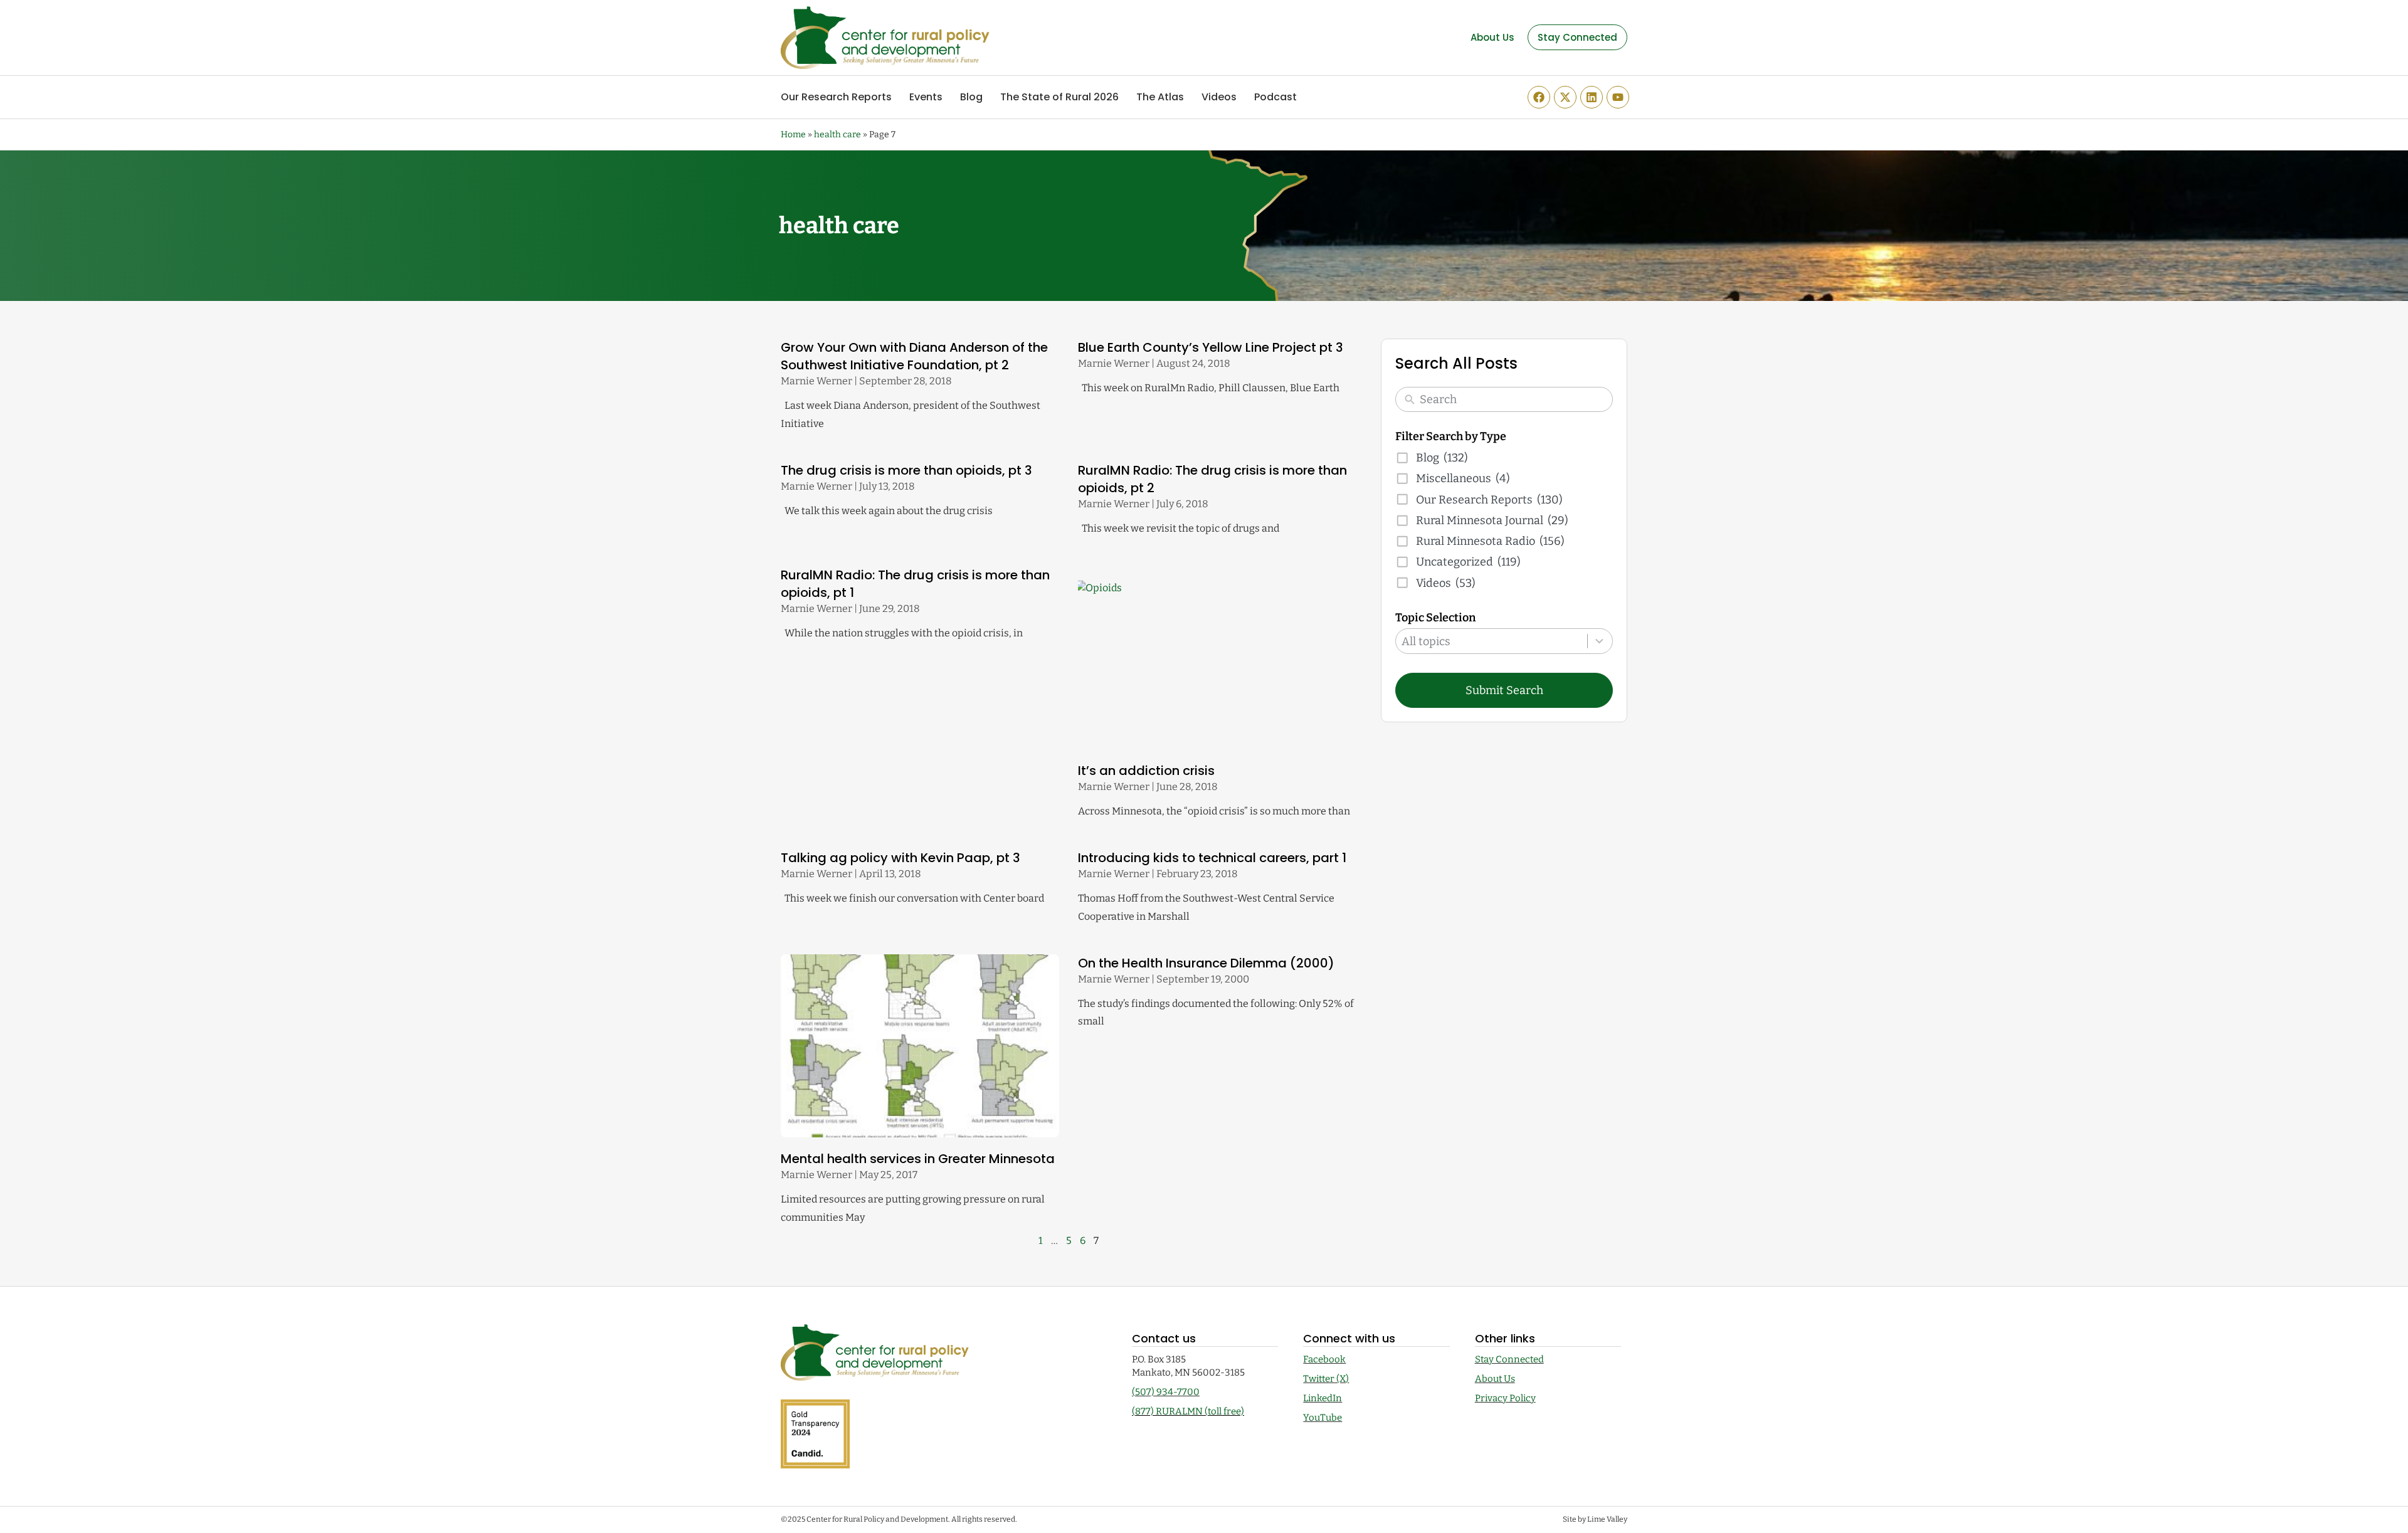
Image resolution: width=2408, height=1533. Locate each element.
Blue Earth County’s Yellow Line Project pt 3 (1211, 347)
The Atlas (1160, 97)
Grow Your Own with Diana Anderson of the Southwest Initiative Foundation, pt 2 (914, 356)
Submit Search (1504, 690)
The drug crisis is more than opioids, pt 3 (906, 470)
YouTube (1323, 1418)
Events (926, 97)
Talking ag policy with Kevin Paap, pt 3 (900, 858)
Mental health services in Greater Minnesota (918, 1159)
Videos (1219, 97)
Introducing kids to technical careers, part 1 (1212, 858)
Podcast (1275, 97)
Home (793, 134)
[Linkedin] (1592, 97)
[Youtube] (1618, 97)
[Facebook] (1539, 97)
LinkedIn (1323, 1398)
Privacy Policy (1505, 1398)
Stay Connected (1509, 1359)
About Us (1495, 1379)
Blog (971, 97)
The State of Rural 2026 (1059, 97)
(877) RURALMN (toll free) (1188, 1411)
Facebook (1324, 1359)
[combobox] (1504, 641)
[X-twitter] (1565, 97)
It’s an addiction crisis (1146, 771)
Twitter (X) (1326, 1379)
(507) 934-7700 (1166, 1392)
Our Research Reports (836, 97)
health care (837, 134)
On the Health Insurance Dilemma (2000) (1206, 963)
